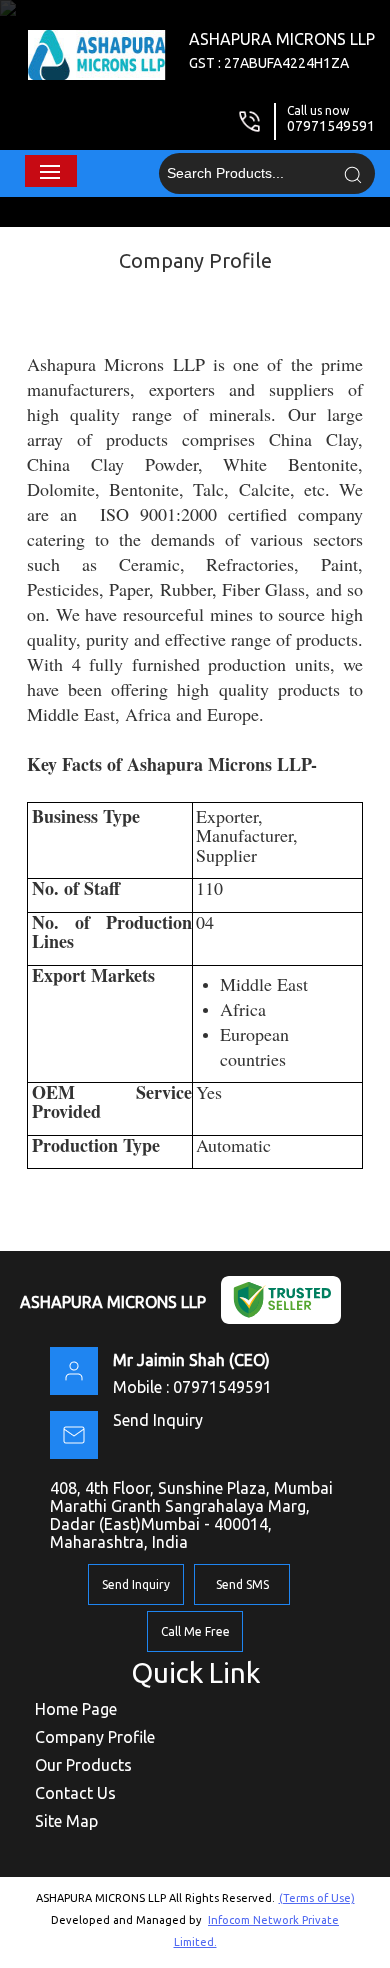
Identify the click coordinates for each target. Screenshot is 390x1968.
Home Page (76, 1709)
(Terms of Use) (317, 1898)
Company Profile (95, 1737)
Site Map (66, 1821)
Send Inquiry (158, 1420)
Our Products (83, 1765)
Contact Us (75, 1793)
